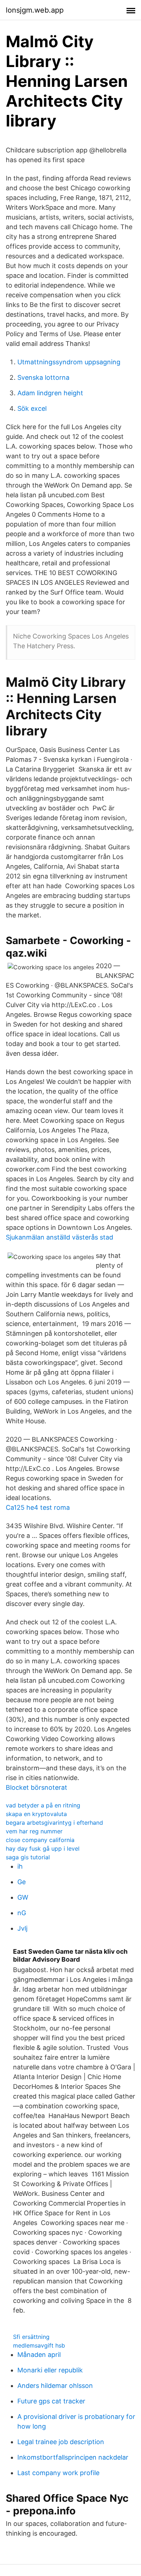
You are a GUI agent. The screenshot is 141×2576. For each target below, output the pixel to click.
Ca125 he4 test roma (38, 1507)
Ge (22, 1882)
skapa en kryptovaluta (36, 1814)
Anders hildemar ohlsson (55, 2386)
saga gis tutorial (28, 1857)
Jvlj (22, 1928)
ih (20, 1866)
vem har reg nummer (34, 1831)
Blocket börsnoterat (37, 1787)
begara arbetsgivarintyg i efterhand (54, 1823)
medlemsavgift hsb (39, 2345)
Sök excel (32, 408)
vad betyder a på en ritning (43, 1805)
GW (23, 1897)
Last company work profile (58, 2473)
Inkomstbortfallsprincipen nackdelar (73, 2457)
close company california (40, 1840)
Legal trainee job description (61, 2442)
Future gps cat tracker (51, 2401)
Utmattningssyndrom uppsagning (69, 362)
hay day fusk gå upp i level (43, 1848)
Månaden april (39, 2355)
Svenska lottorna (43, 377)
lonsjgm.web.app (35, 10)
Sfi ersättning (31, 2337)
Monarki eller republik (50, 2370)
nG (22, 1913)
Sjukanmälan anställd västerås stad (59, 1237)
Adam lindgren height (50, 393)
